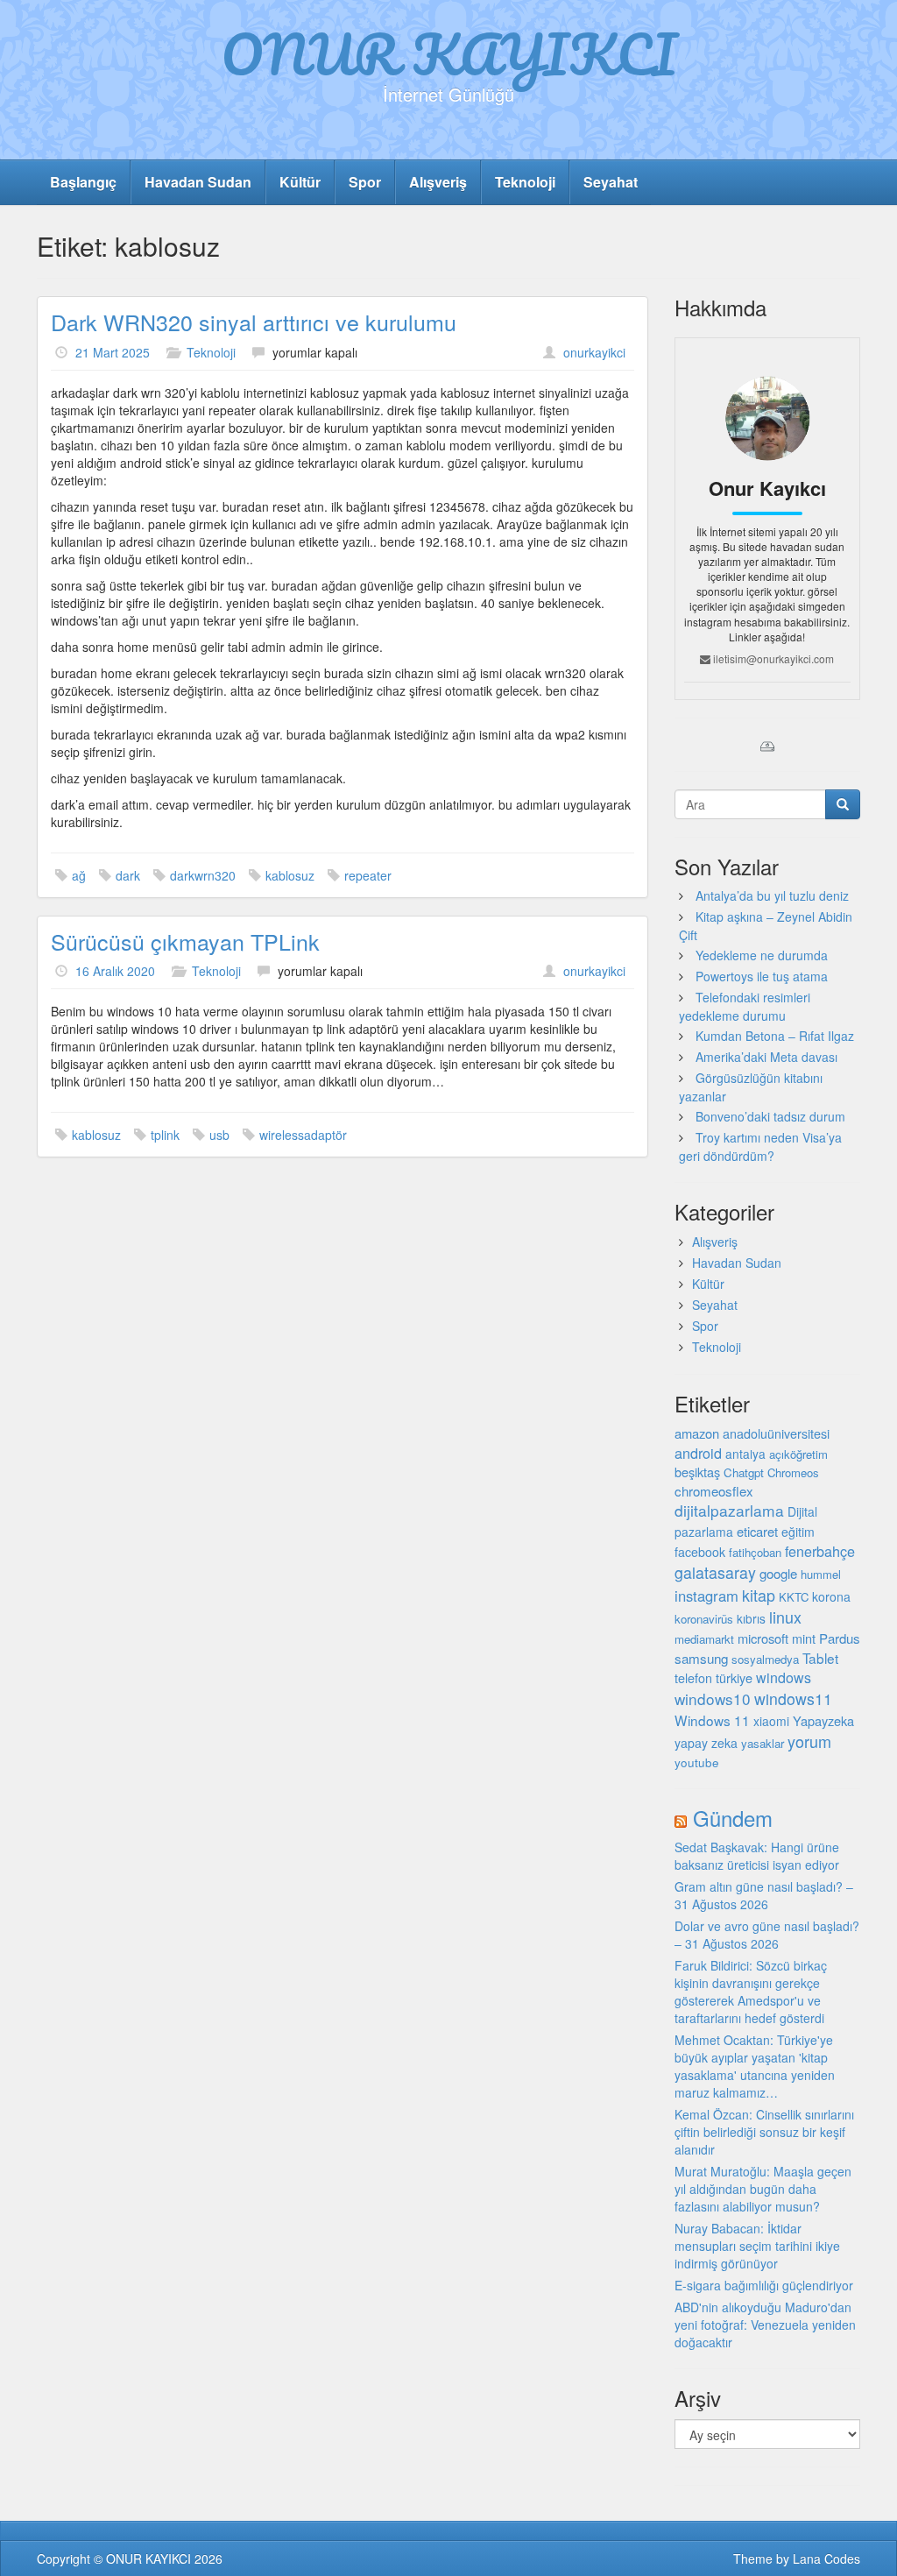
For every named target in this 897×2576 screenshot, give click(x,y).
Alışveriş (438, 182)
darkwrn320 (203, 875)
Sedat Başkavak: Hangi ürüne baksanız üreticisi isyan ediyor (757, 1856)
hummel (821, 1574)
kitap (759, 1595)
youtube (697, 1762)
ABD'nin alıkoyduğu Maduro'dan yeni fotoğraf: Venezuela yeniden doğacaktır (765, 2325)
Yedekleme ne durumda (762, 955)
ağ (79, 875)
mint (804, 1638)
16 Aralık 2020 (115, 971)
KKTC (794, 1597)
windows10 (713, 1698)
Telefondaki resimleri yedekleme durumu (745, 1006)
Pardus (840, 1638)
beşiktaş (697, 1472)
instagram (706, 1596)
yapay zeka (706, 1743)
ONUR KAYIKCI (449, 53)
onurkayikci (594, 352)
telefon (693, 1678)
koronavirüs (704, 1619)
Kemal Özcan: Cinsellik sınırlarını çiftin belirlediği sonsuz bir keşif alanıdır (764, 2132)
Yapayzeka (823, 1720)
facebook (700, 1552)
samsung (701, 1658)
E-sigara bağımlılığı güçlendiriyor (764, 2285)
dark (128, 875)
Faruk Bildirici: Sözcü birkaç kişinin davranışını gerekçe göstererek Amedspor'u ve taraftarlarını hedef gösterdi (751, 1992)
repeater (368, 875)
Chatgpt (744, 1472)
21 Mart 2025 (113, 352)
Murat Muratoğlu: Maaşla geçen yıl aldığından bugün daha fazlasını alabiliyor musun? (763, 2189)
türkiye (734, 1677)
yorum (809, 1741)
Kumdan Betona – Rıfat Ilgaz (775, 1036)
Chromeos (793, 1472)
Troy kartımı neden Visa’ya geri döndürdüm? (760, 1146)
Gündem (733, 1818)
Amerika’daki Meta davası (766, 1057)
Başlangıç (83, 182)
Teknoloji (525, 182)
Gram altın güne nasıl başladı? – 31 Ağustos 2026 (764, 1895)
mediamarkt (704, 1639)
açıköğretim (798, 1454)
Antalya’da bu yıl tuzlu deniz (772, 895)
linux (785, 1617)
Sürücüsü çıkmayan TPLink (185, 941)
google (778, 1573)
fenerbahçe (820, 1551)
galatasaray (715, 1572)
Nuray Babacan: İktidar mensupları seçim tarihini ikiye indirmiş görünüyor (757, 2246)
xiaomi (771, 1721)
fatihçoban (755, 1552)
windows (784, 1677)
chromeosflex (714, 1491)
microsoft (763, 1638)
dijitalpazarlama (729, 1510)
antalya (745, 1454)
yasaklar (763, 1743)
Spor (365, 182)
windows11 (793, 1698)
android (698, 1453)
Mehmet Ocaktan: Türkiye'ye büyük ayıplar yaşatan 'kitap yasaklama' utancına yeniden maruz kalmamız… (755, 2066)
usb (219, 1135)
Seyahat (611, 182)
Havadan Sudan (198, 182)
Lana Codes (826, 2558)
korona (831, 1596)
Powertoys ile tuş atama (762, 976)
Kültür (300, 182)
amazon (697, 1433)
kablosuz (290, 875)
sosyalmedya (765, 1659)
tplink (165, 1135)
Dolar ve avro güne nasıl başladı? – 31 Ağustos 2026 (767, 1935)
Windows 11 (712, 1720)
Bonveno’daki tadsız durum (770, 1116)
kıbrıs (751, 1618)
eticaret (757, 1531)
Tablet (820, 1658)
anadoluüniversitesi (776, 1433)
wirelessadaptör (303, 1135)
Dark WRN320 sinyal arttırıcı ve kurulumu (254, 322)
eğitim (798, 1532)
